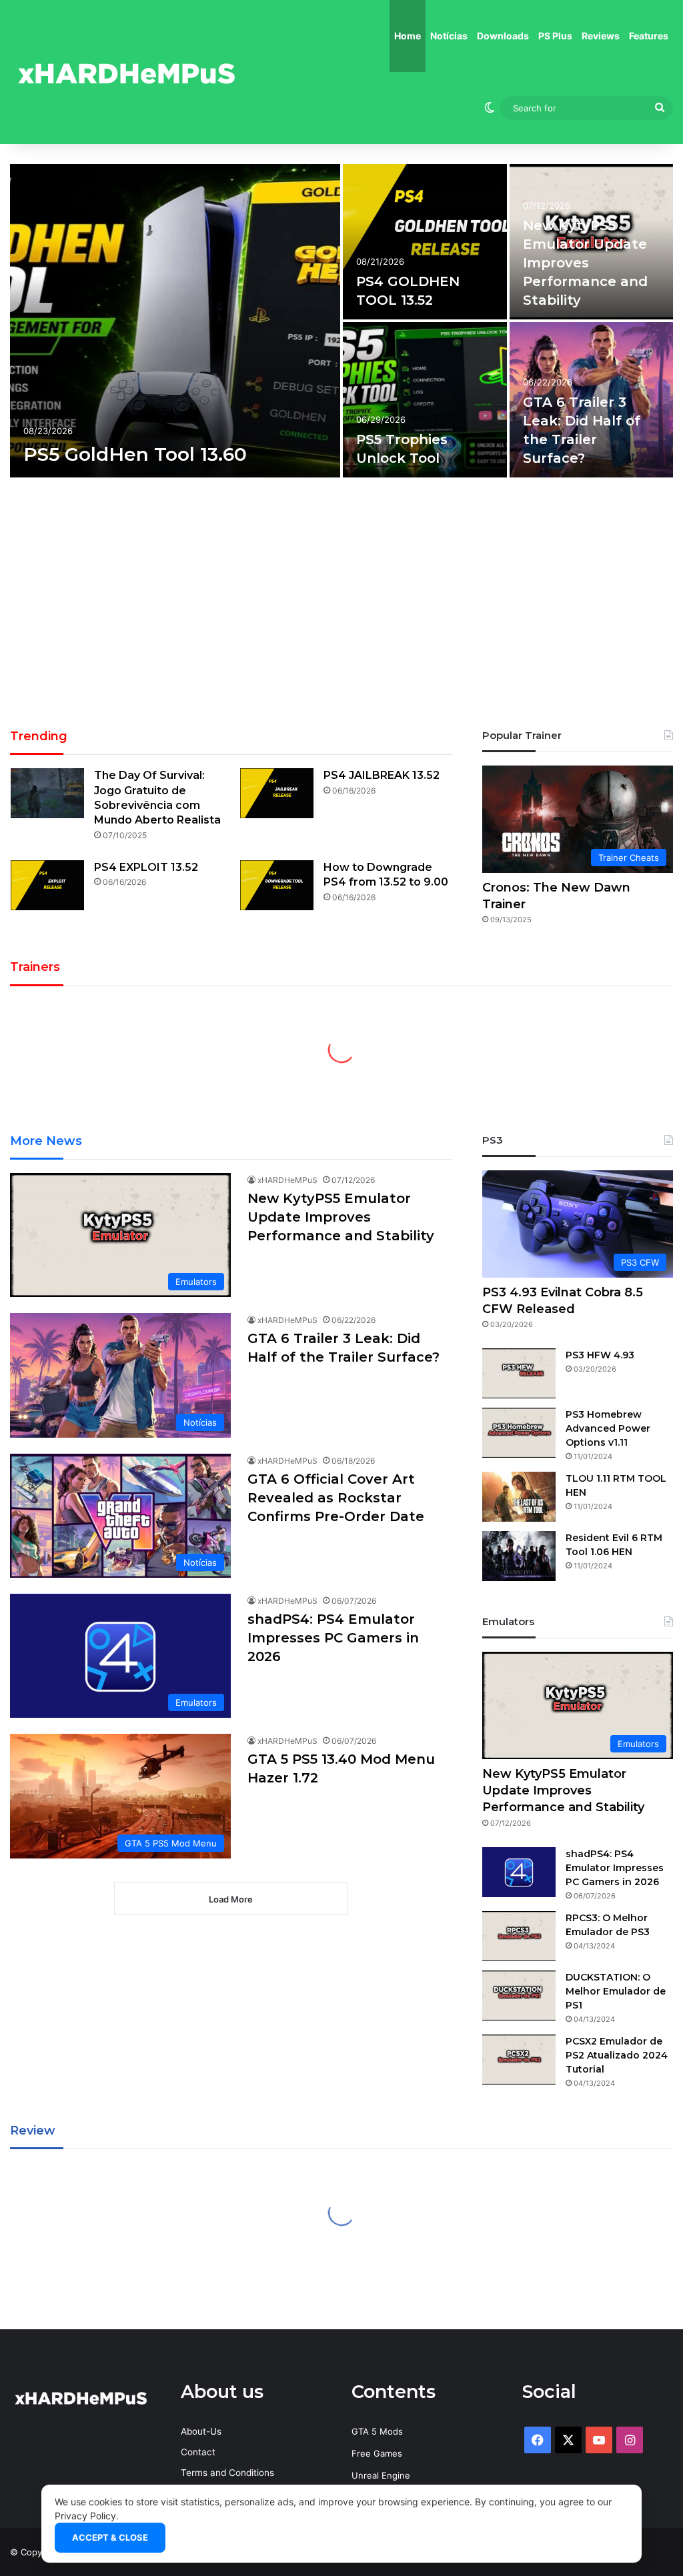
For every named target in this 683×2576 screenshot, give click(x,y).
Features (649, 36)
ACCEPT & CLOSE (110, 2537)
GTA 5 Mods (377, 2431)
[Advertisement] (341, 607)
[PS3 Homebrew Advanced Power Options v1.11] (519, 1433)
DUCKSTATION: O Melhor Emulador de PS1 (616, 1991)
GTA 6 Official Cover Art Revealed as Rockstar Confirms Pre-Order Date (336, 1498)
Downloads (503, 36)
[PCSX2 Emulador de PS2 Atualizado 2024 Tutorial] (519, 2060)
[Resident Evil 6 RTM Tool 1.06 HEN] (519, 1556)
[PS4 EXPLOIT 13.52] (47, 885)
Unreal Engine (381, 2475)
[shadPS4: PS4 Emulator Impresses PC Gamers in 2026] (519, 1872)
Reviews (601, 36)
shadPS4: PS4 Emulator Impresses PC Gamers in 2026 (333, 1638)
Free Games (377, 2453)
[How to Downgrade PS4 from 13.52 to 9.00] (277, 885)
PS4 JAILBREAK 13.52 (382, 775)
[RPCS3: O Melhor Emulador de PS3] (519, 1936)
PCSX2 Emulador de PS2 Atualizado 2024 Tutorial (617, 2055)
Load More (231, 1899)
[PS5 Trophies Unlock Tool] (425, 400)
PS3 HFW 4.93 (600, 1355)
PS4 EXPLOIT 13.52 (146, 867)
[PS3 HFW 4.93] (519, 1373)
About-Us (201, 2431)
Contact (198, 2452)
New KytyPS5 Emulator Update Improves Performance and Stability (585, 263)
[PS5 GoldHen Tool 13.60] (175, 321)
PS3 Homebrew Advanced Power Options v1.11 (608, 1428)
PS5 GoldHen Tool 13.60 (135, 454)
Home (408, 36)
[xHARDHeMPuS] (127, 72)
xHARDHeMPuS (287, 1180)
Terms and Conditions (227, 2473)
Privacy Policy (85, 2516)
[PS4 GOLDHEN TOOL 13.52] (425, 242)
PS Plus (555, 36)
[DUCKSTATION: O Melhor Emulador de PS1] (519, 1996)
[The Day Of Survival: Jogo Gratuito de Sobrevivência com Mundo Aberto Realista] (47, 793)
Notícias (449, 36)
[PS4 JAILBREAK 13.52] (277, 793)
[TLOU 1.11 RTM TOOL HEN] (519, 1497)
